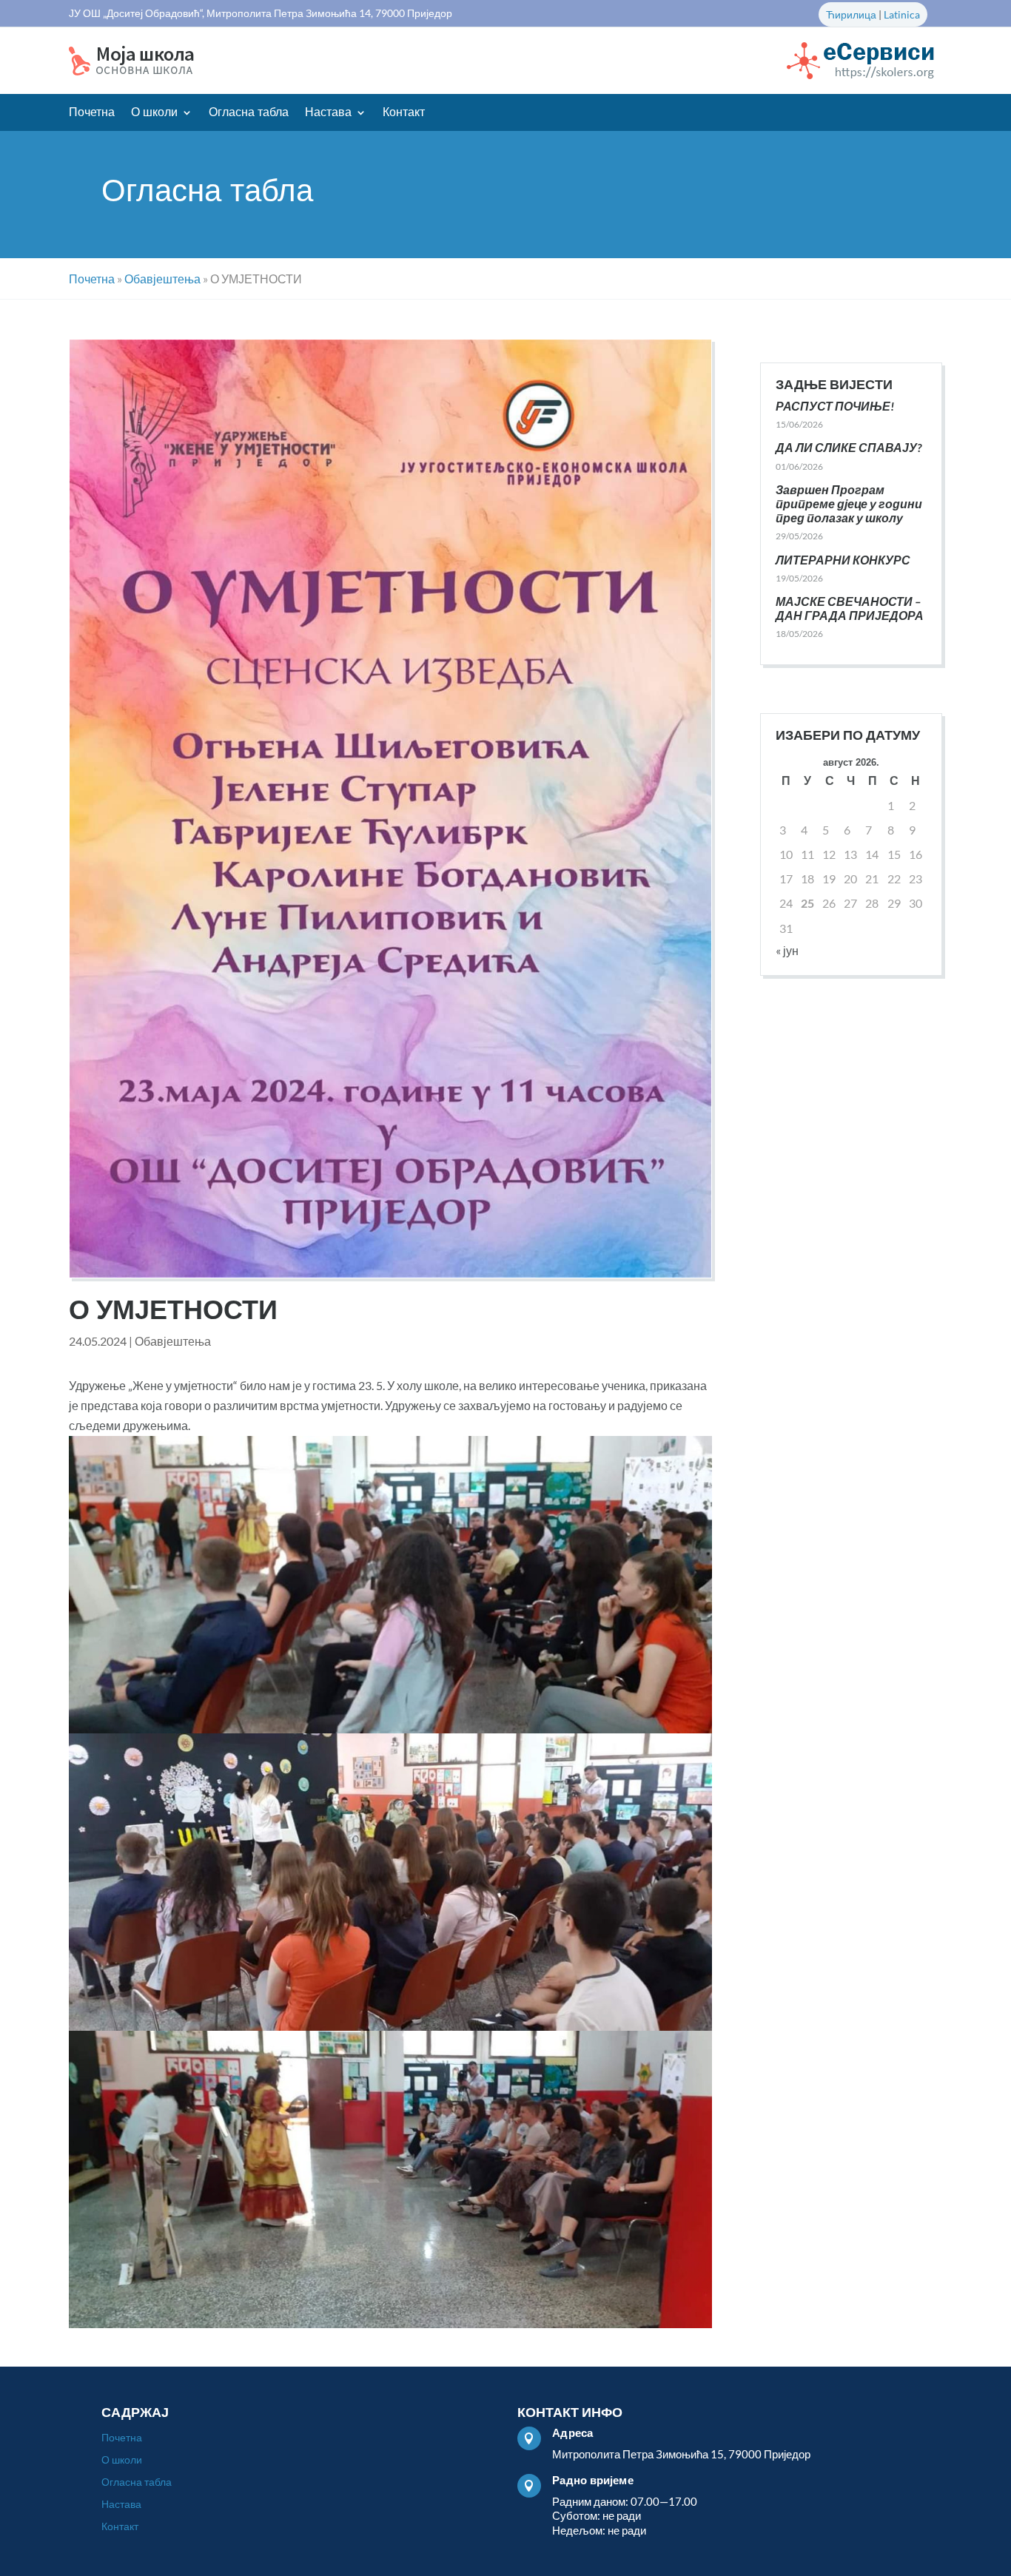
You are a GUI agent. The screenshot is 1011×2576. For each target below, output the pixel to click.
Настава (328, 113)
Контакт (404, 113)
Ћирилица (851, 14)
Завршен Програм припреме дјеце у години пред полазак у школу (849, 503)
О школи (154, 113)
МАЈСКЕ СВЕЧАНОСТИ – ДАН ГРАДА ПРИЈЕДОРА (850, 608)
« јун (787, 950)
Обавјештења (173, 1341)
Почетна (92, 113)
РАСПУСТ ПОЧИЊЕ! (835, 406)
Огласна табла (249, 113)
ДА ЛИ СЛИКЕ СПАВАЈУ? (849, 447)
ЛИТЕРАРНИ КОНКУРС (843, 560)
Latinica (902, 14)
